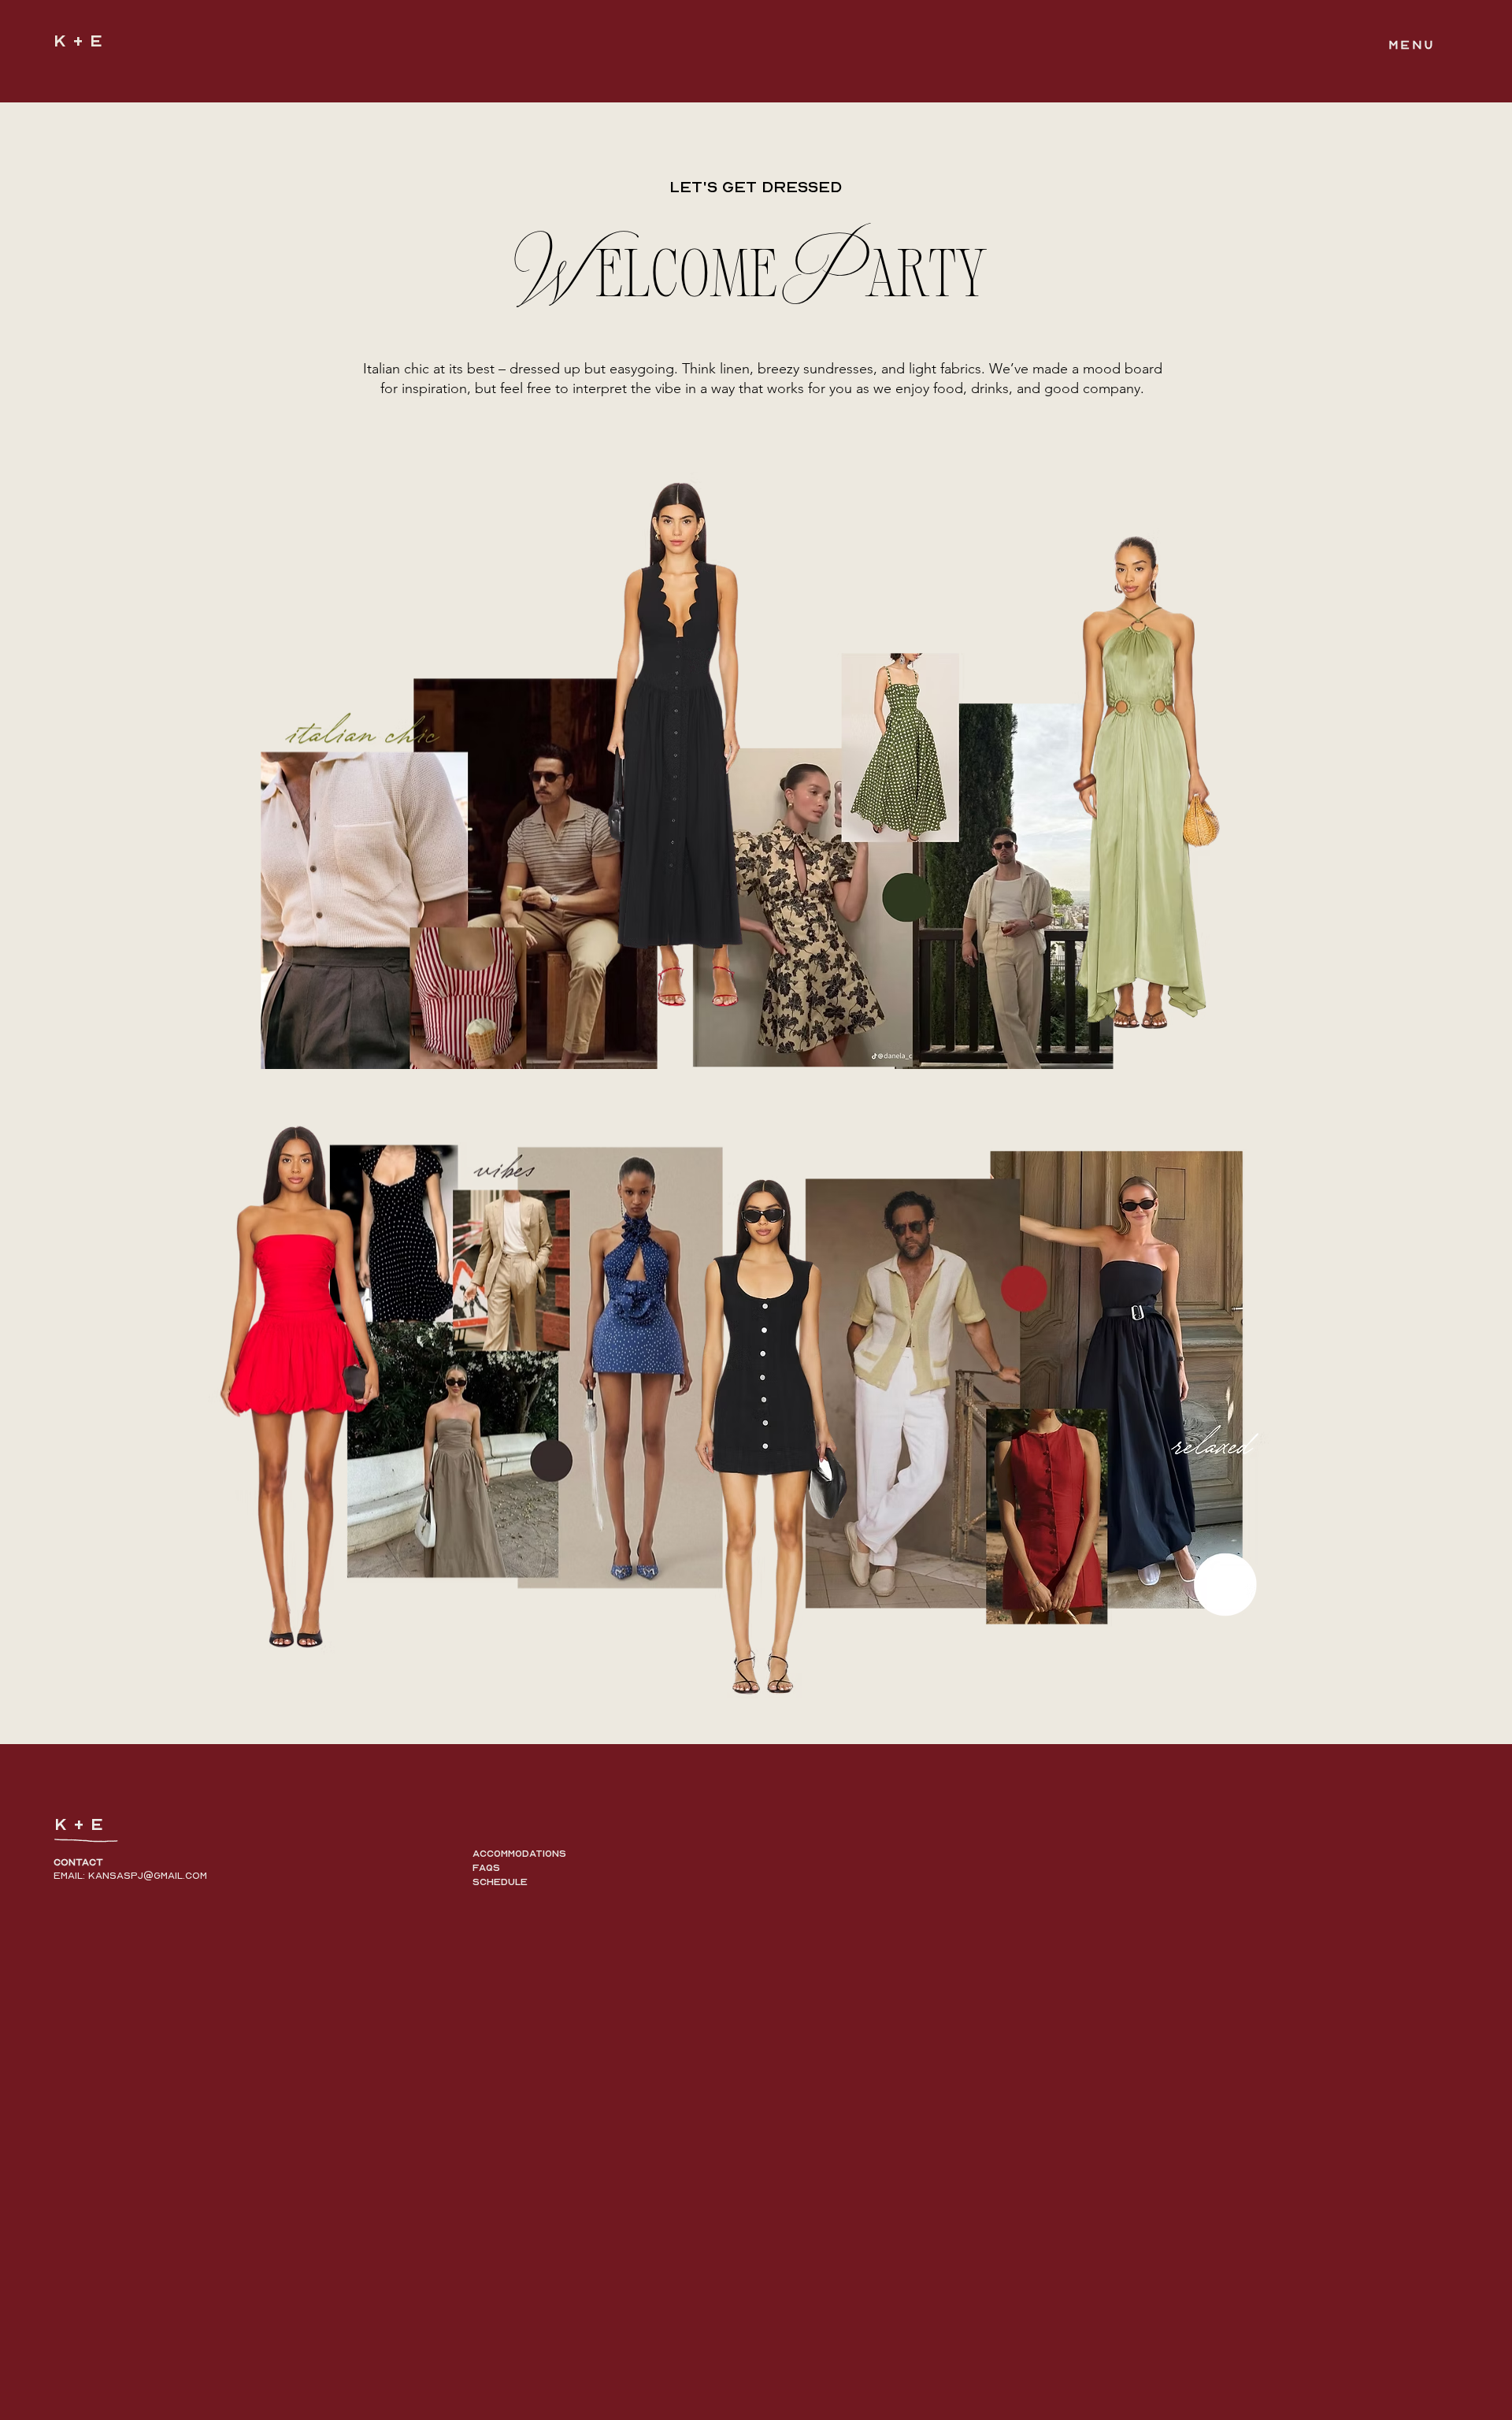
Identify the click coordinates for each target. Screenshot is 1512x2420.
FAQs (486, 1868)
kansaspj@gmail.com (148, 1876)
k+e (81, 41)
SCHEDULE (500, 1882)
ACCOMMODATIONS (519, 1854)
